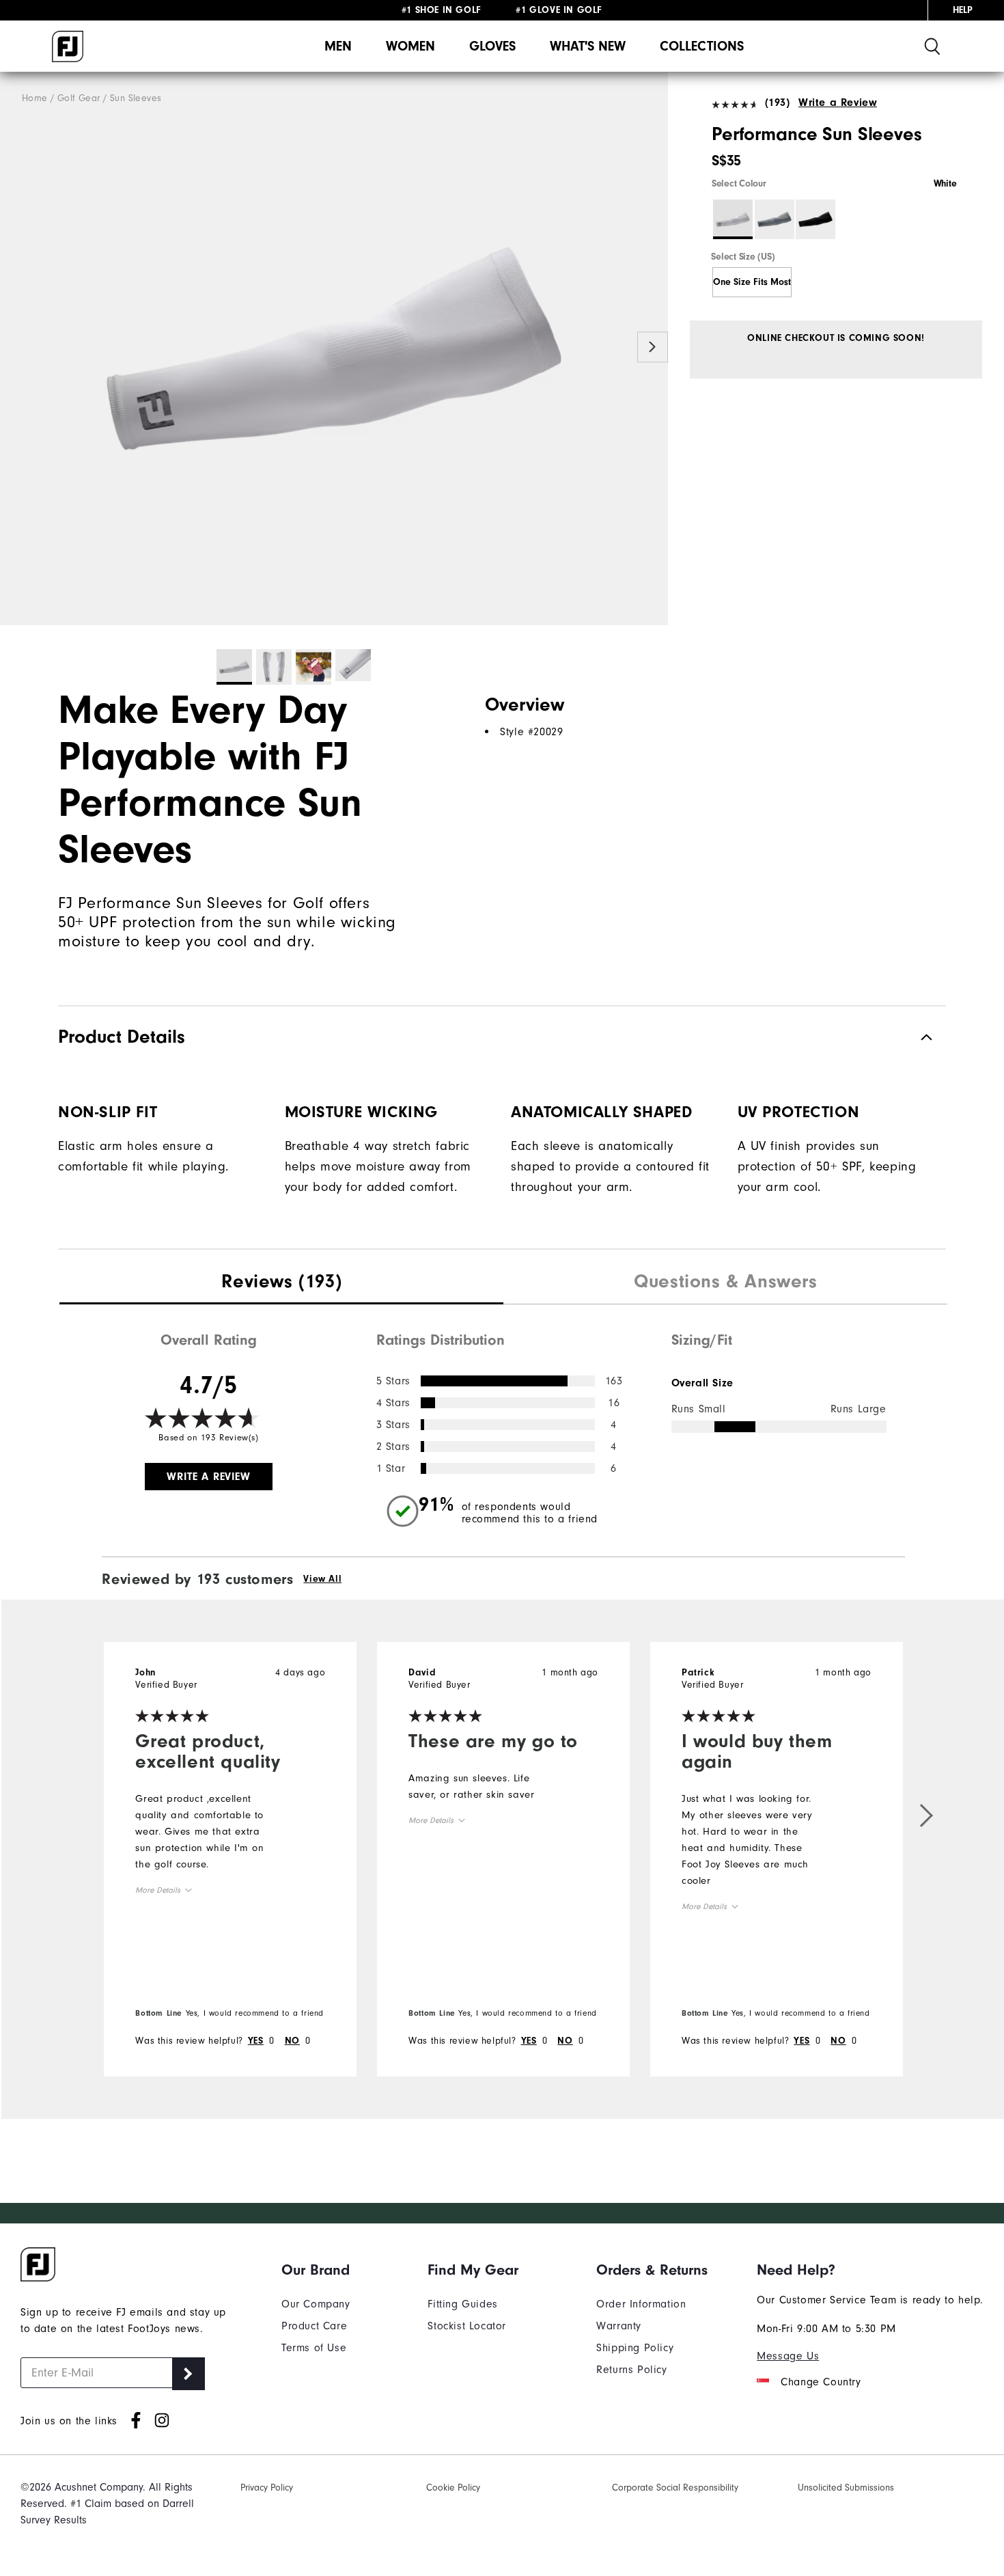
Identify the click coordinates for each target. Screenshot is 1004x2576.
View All (322, 1579)
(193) (778, 102)
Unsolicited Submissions (846, 2488)
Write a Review (838, 102)
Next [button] (653, 347)
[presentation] (281, 1283)
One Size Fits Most (752, 282)
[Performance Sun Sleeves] (334, 349)
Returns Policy (631, 2370)
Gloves (492, 46)
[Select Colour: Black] (815, 219)
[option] (334, 349)
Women (410, 46)
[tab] (281, 1283)
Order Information (641, 2304)
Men (338, 46)
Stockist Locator (467, 2326)
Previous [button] (15, 347)
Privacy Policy (267, 2488)
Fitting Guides (462, 2304)
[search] (932, 46)
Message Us (788, 2356)
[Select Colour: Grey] (775, 219)
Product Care (314, 2326)
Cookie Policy (453, 2488)
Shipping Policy (635, 2348)
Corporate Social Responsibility (675, 2488)
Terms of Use (314, 2348)
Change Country (821, 2382)
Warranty (619, 2326)
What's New (588, 46)
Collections (702, 46)
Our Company (316, 2304)
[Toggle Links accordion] (316, 2270)
